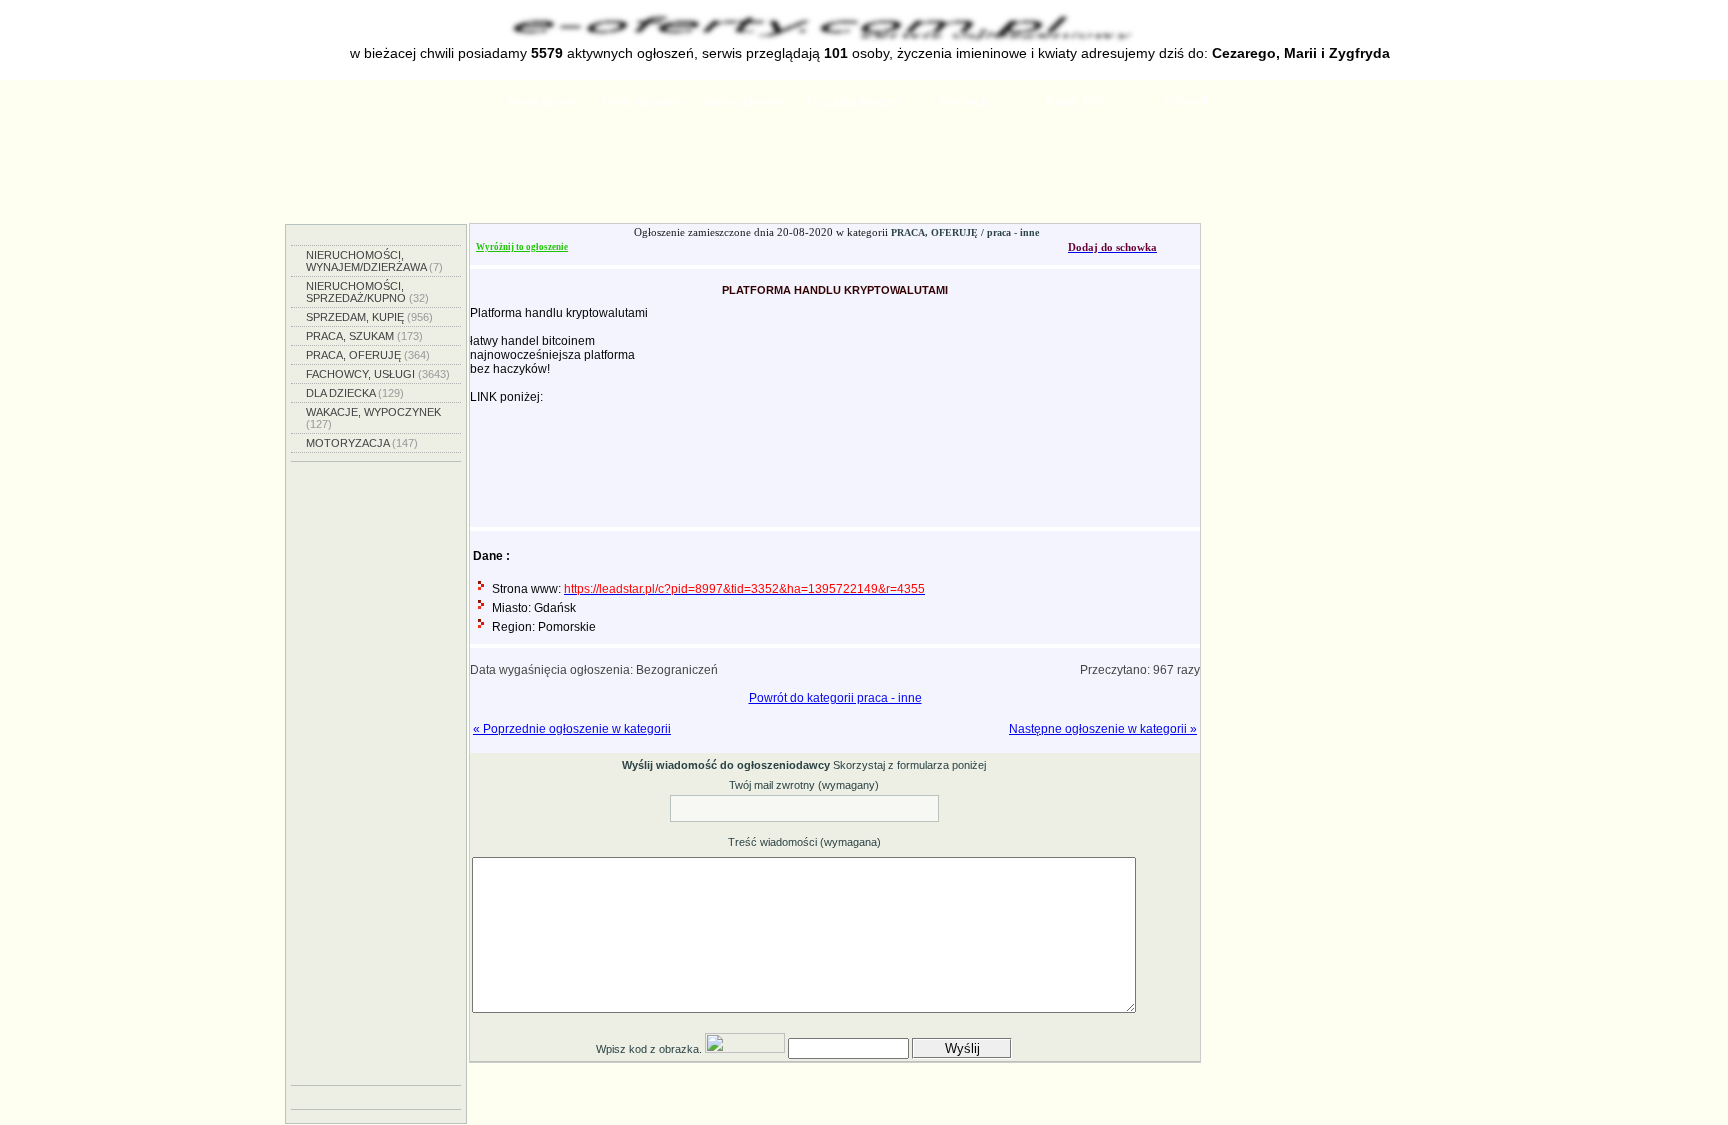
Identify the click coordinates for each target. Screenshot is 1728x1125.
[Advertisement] (864, 173)
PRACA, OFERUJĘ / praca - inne (965, 232)
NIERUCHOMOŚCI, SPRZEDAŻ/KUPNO (367, 292)
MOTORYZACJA (362, 443)
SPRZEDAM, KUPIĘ (369, 317)
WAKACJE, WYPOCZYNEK (373, 418)
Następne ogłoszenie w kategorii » (1103, 729)
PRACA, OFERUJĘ (368, 355)
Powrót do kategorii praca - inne (835, 698)
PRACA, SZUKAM (364, 336)
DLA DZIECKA (355, 393)
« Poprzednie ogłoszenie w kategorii (572, 729)
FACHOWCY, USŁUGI (378, 374)
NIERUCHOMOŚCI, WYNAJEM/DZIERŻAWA (374, 261)
